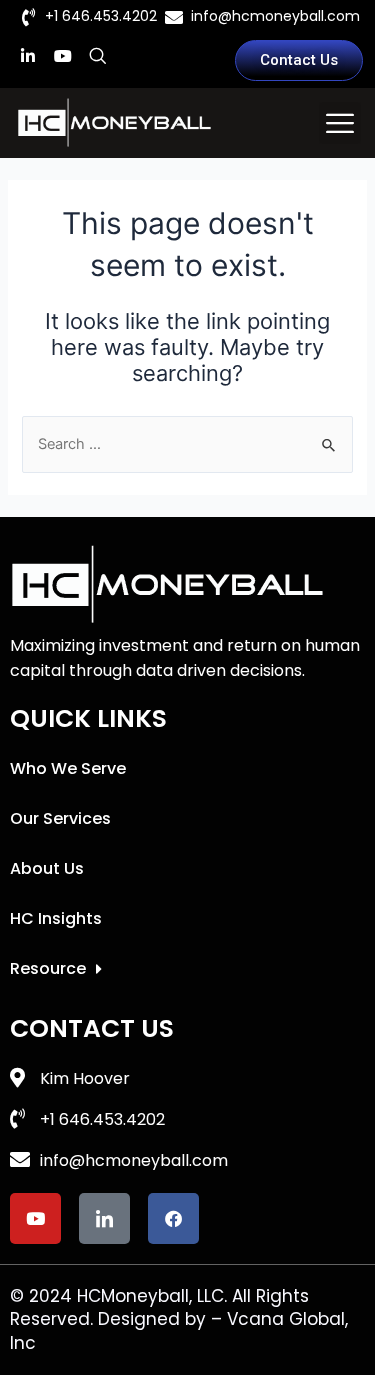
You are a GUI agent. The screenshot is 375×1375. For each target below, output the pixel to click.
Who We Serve (68, 768)
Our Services (60, 818)
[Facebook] (173, 1218)
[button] (340, 123)
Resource (48, 968)
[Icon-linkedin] (104, 1218)
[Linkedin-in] (28, 56)
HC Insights (56, 918)
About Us (47, 868)
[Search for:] (187, 444)
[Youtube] (63, 56)
